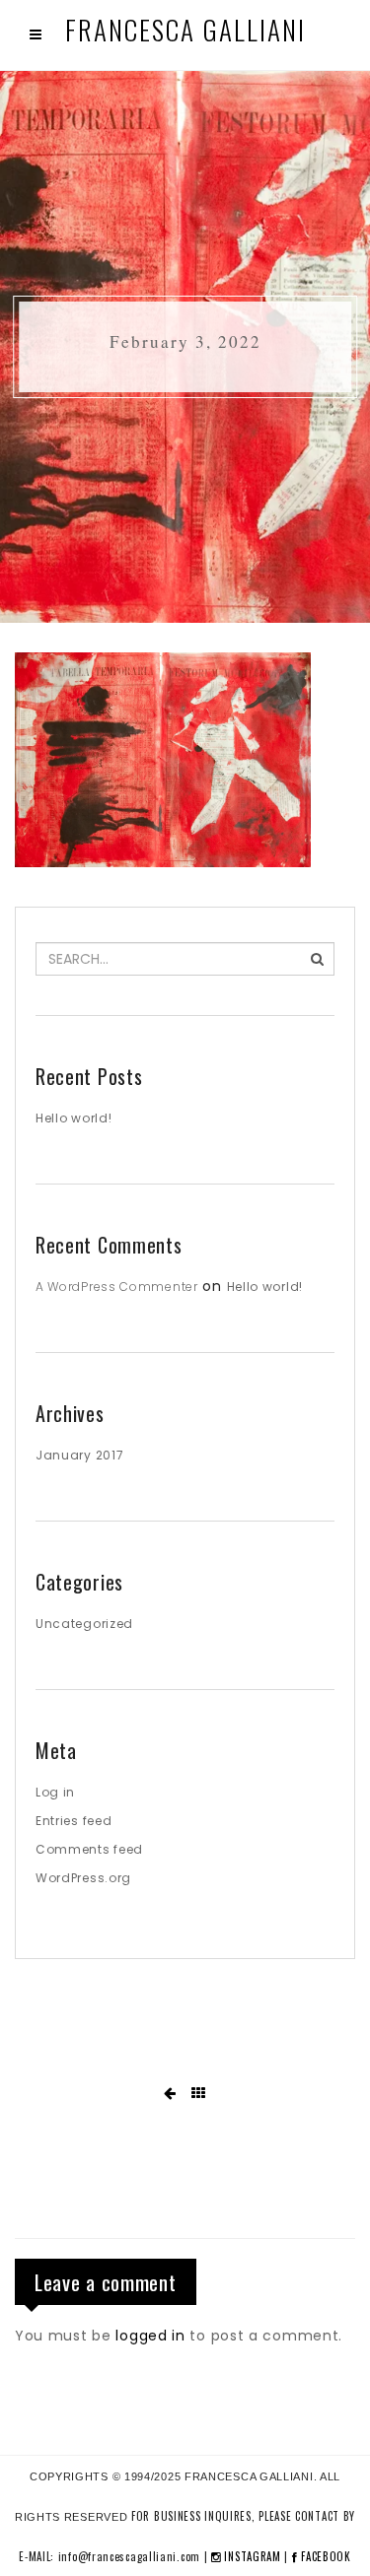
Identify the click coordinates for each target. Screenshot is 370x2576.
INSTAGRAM (251, 2556)
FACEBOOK (325, 2556)
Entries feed (74, 1821)
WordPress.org (83, 1878)
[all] (199, 2094)
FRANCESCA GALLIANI (185, 30)
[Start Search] (317, 959)
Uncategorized (84, 1624)
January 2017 (79, 1455)
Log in (55, 1792)
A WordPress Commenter (117, 1287)
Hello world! (74, 1118)
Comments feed (89, 1849)
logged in (150, 2336)
